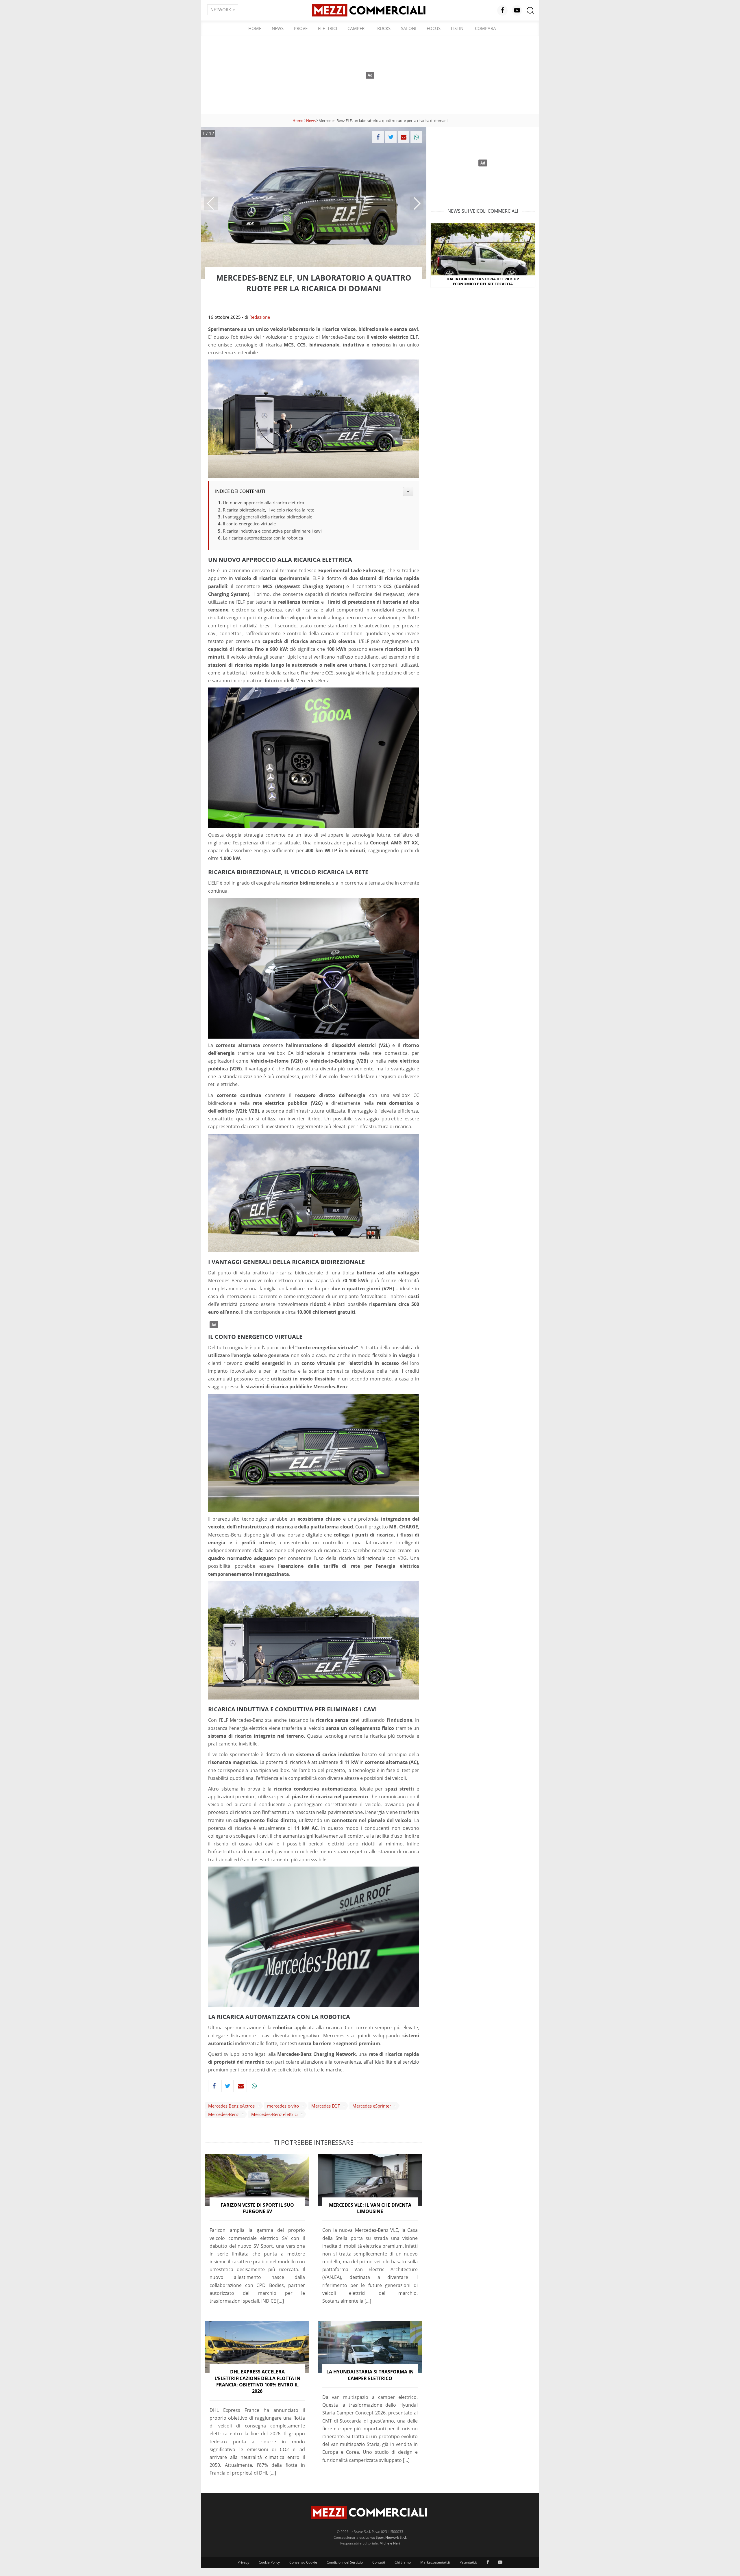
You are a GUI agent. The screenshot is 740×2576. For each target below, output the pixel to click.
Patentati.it (468, 2562)
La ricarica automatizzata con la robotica (263, 538)
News (278, 28)
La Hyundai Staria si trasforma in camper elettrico (370, 2375)
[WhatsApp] (416, 137)
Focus (434, 28)
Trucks (383, 28)
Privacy (243, 2562)
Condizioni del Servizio (345, 2562)
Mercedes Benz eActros (231, 2106)
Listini (458, 28)
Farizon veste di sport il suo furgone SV (257, 2208)
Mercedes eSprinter (372, 2106)
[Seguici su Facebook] (502, 10)
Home (255, 28)
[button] (211, 203)
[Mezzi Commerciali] (370, 10)
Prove (301, 28)
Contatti (379, 2562)
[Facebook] (378, 137)
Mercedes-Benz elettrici (274, 2114)
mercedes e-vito (283, 2106)
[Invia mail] (404, 137)
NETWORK (221, 10)
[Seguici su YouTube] (517, 10)
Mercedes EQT (326, 2106)
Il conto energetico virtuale (249, 524)
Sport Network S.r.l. (391, 2537)
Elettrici (328, 28)
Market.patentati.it (435, 2562)
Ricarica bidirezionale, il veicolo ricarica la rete (269, 510)
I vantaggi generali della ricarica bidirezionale (268, 517)
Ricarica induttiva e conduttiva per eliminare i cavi (272, 531)
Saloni (409, 28)
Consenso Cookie (303, 2562)
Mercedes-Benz (223, 2114)
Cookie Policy (269, 2562)
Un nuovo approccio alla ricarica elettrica (263, 503)
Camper (356, 28)
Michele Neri (390, 2543)
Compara (485, 28)
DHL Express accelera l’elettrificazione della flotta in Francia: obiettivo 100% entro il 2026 (257, 2381)
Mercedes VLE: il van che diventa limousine (370, 2208)
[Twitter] (391, 137)
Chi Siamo (403, 2562)
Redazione (260, 317)
